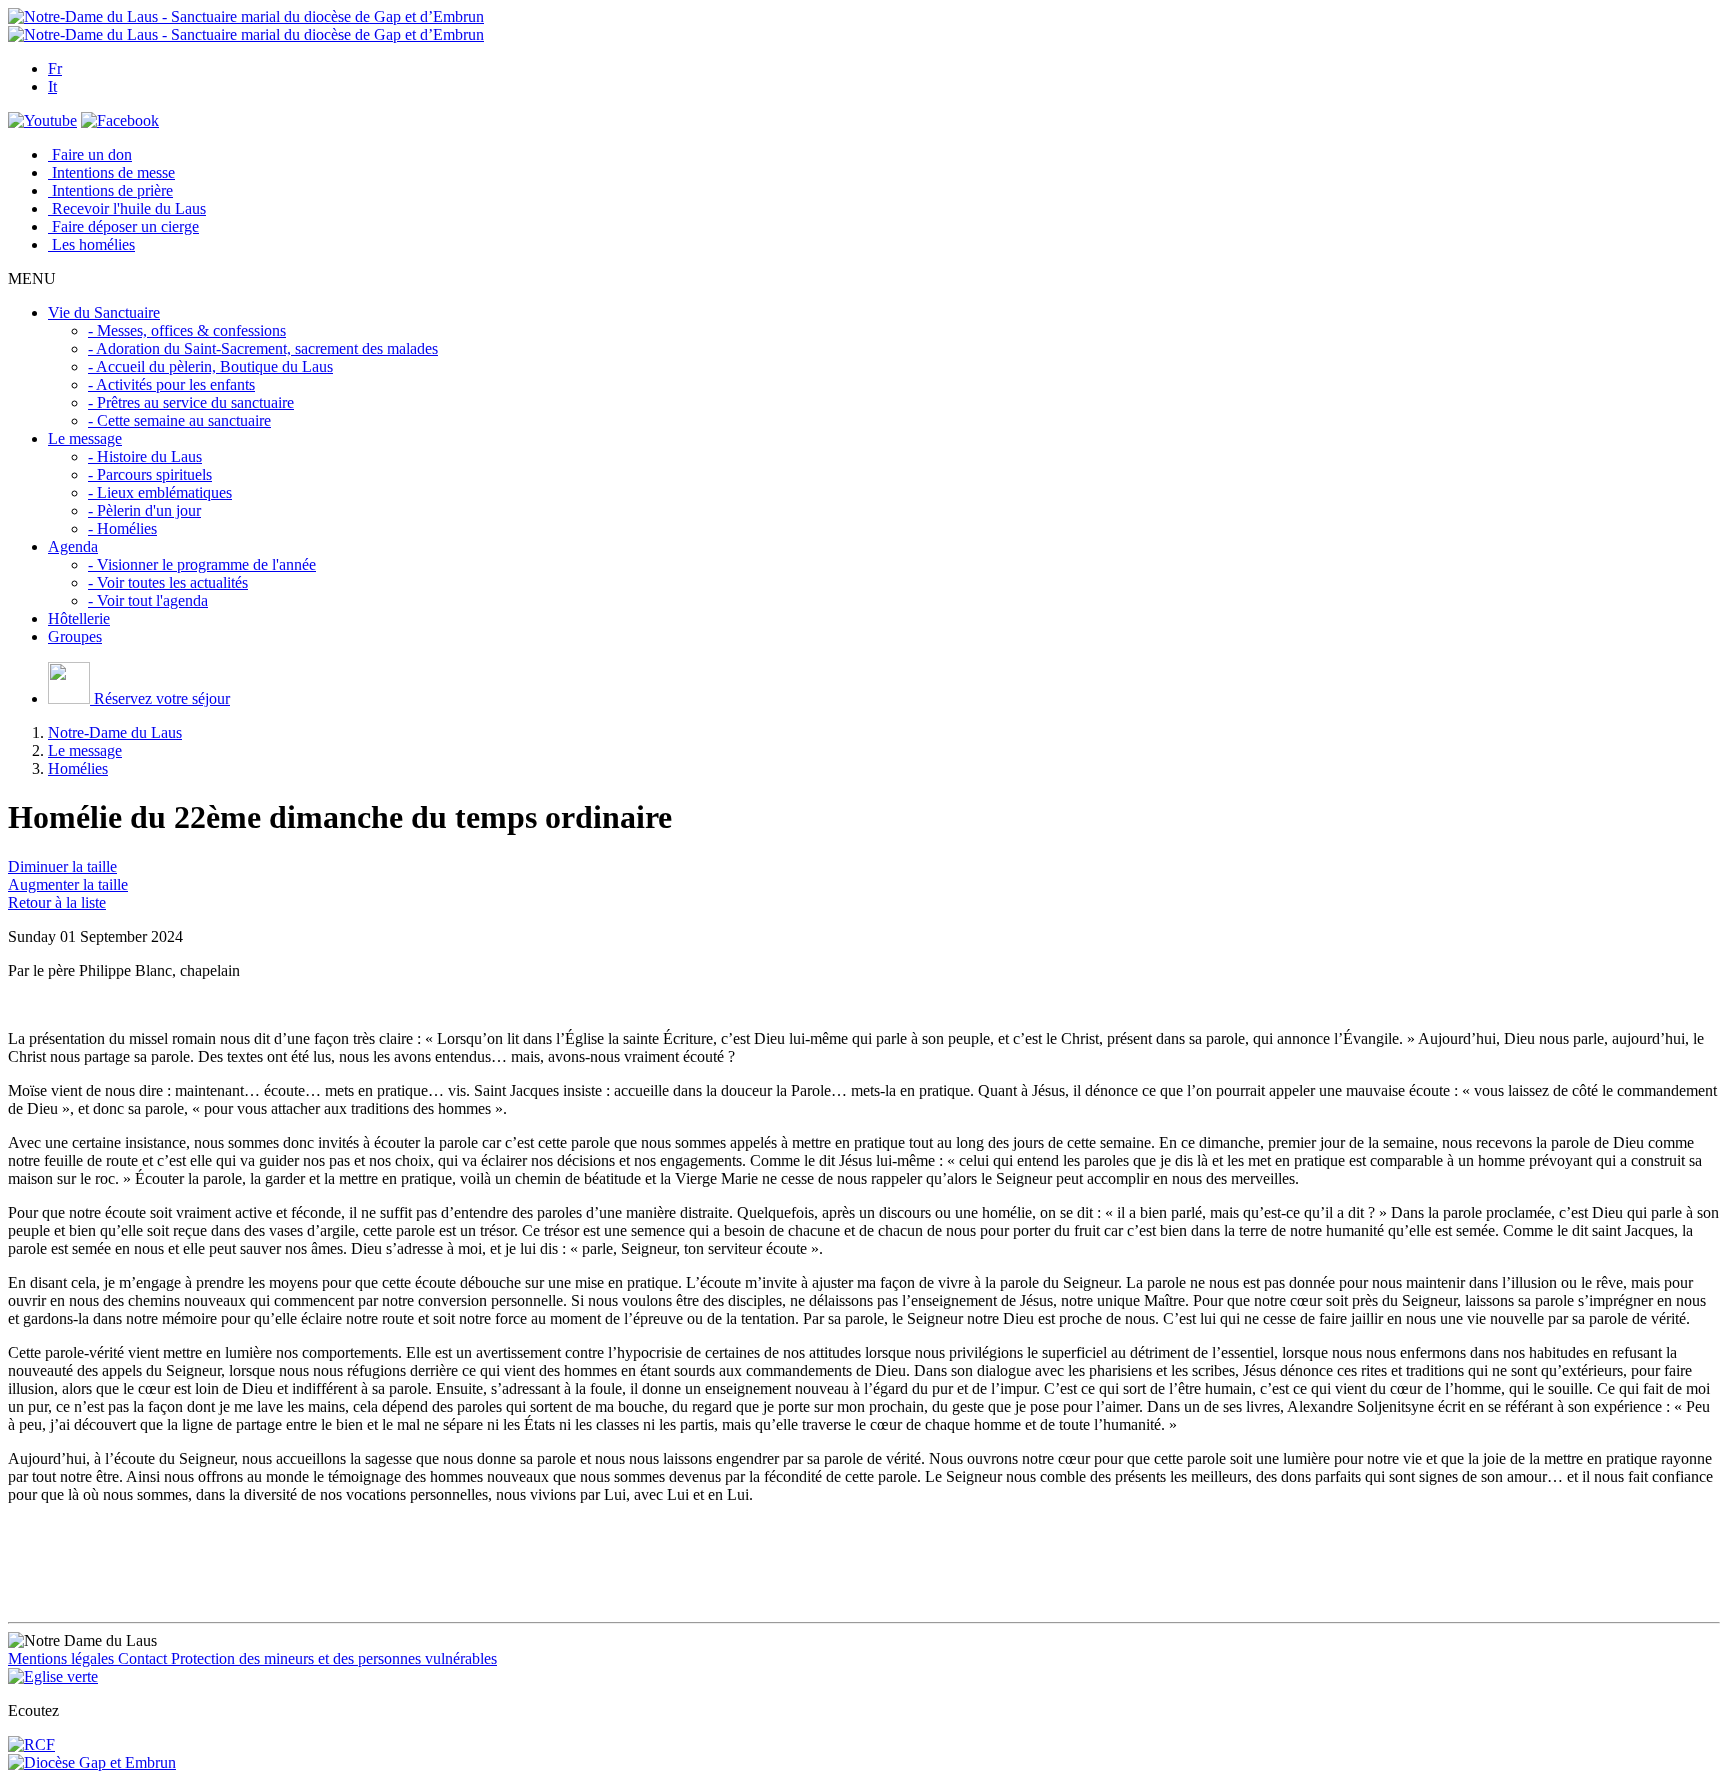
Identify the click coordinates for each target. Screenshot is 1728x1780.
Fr (55, 68)
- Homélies (122, 528)
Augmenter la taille (68, 884)
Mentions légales (63, 1658)
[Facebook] (120, 120)
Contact (144, 1658)
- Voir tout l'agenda (148, 600)
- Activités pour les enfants (171, 384)
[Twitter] (42, 120)
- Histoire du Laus (145, 456)
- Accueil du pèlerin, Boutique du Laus (210, 366)
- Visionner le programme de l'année (202, 564)
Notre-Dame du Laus (115, 732)
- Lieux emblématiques (160, 492)
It (52, 86)
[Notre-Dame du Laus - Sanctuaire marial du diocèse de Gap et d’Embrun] (246, 16)
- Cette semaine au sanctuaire (179, 420)
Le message (85, 750)
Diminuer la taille (62, 866)
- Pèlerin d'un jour (144, 510)
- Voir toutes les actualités (168, 582)
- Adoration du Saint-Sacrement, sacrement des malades (263, 348)
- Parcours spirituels (150, 474)
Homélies (78, 768)
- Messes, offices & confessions (187, 330)
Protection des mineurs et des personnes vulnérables (334, 1658)
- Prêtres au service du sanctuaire (191, 402)
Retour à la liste (57, 902)
